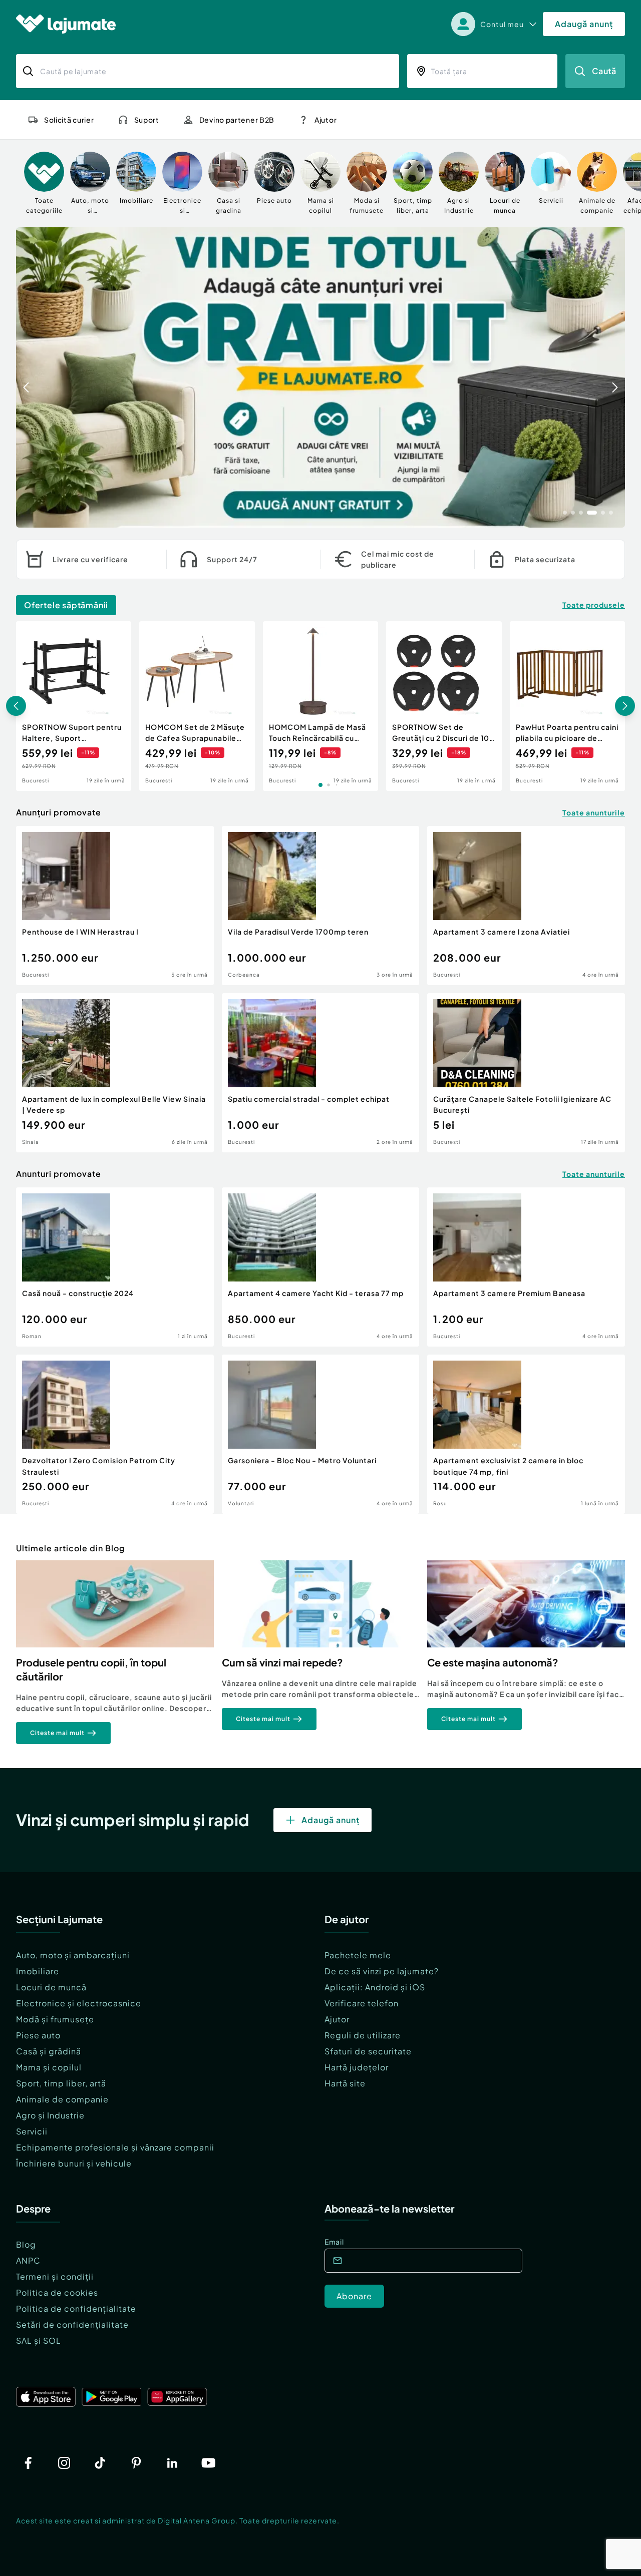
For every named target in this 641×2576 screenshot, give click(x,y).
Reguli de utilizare (363, 2035)
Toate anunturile (594, 812)
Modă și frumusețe (55, 2019)
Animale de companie (62, 2099)
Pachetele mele (358, 1955)
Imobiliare (38, 1971)
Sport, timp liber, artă (61, 2083)
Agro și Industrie (50, 2115)
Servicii (32, 2131)
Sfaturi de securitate (368, 2051)
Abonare (354, 2296)
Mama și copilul (49, 2067)
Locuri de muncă (51, 1987)
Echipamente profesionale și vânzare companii (115, 2147)
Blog (26, 2244)
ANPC (28, 2260)
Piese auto (38, 2035)
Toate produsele (594, 605)
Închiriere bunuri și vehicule (74, 2163)
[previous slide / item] (26, 377)
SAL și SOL (39, 2340)
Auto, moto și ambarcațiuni (73, 1955)
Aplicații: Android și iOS (375, 1987)
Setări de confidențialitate (72, 2324)
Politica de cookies (57, 2292)
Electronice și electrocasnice (79, 2003)
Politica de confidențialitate (76, 2308)
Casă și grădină (49, 2051)
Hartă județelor (357, 2067)
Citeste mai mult (57, 1733)
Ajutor (337, 2019)
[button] (565, 512)
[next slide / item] (615, 377)
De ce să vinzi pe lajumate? (382, 1971)
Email (334, 2242)
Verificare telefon (362, 2003)
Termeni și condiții (55, 2276)
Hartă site (345, 2083)
